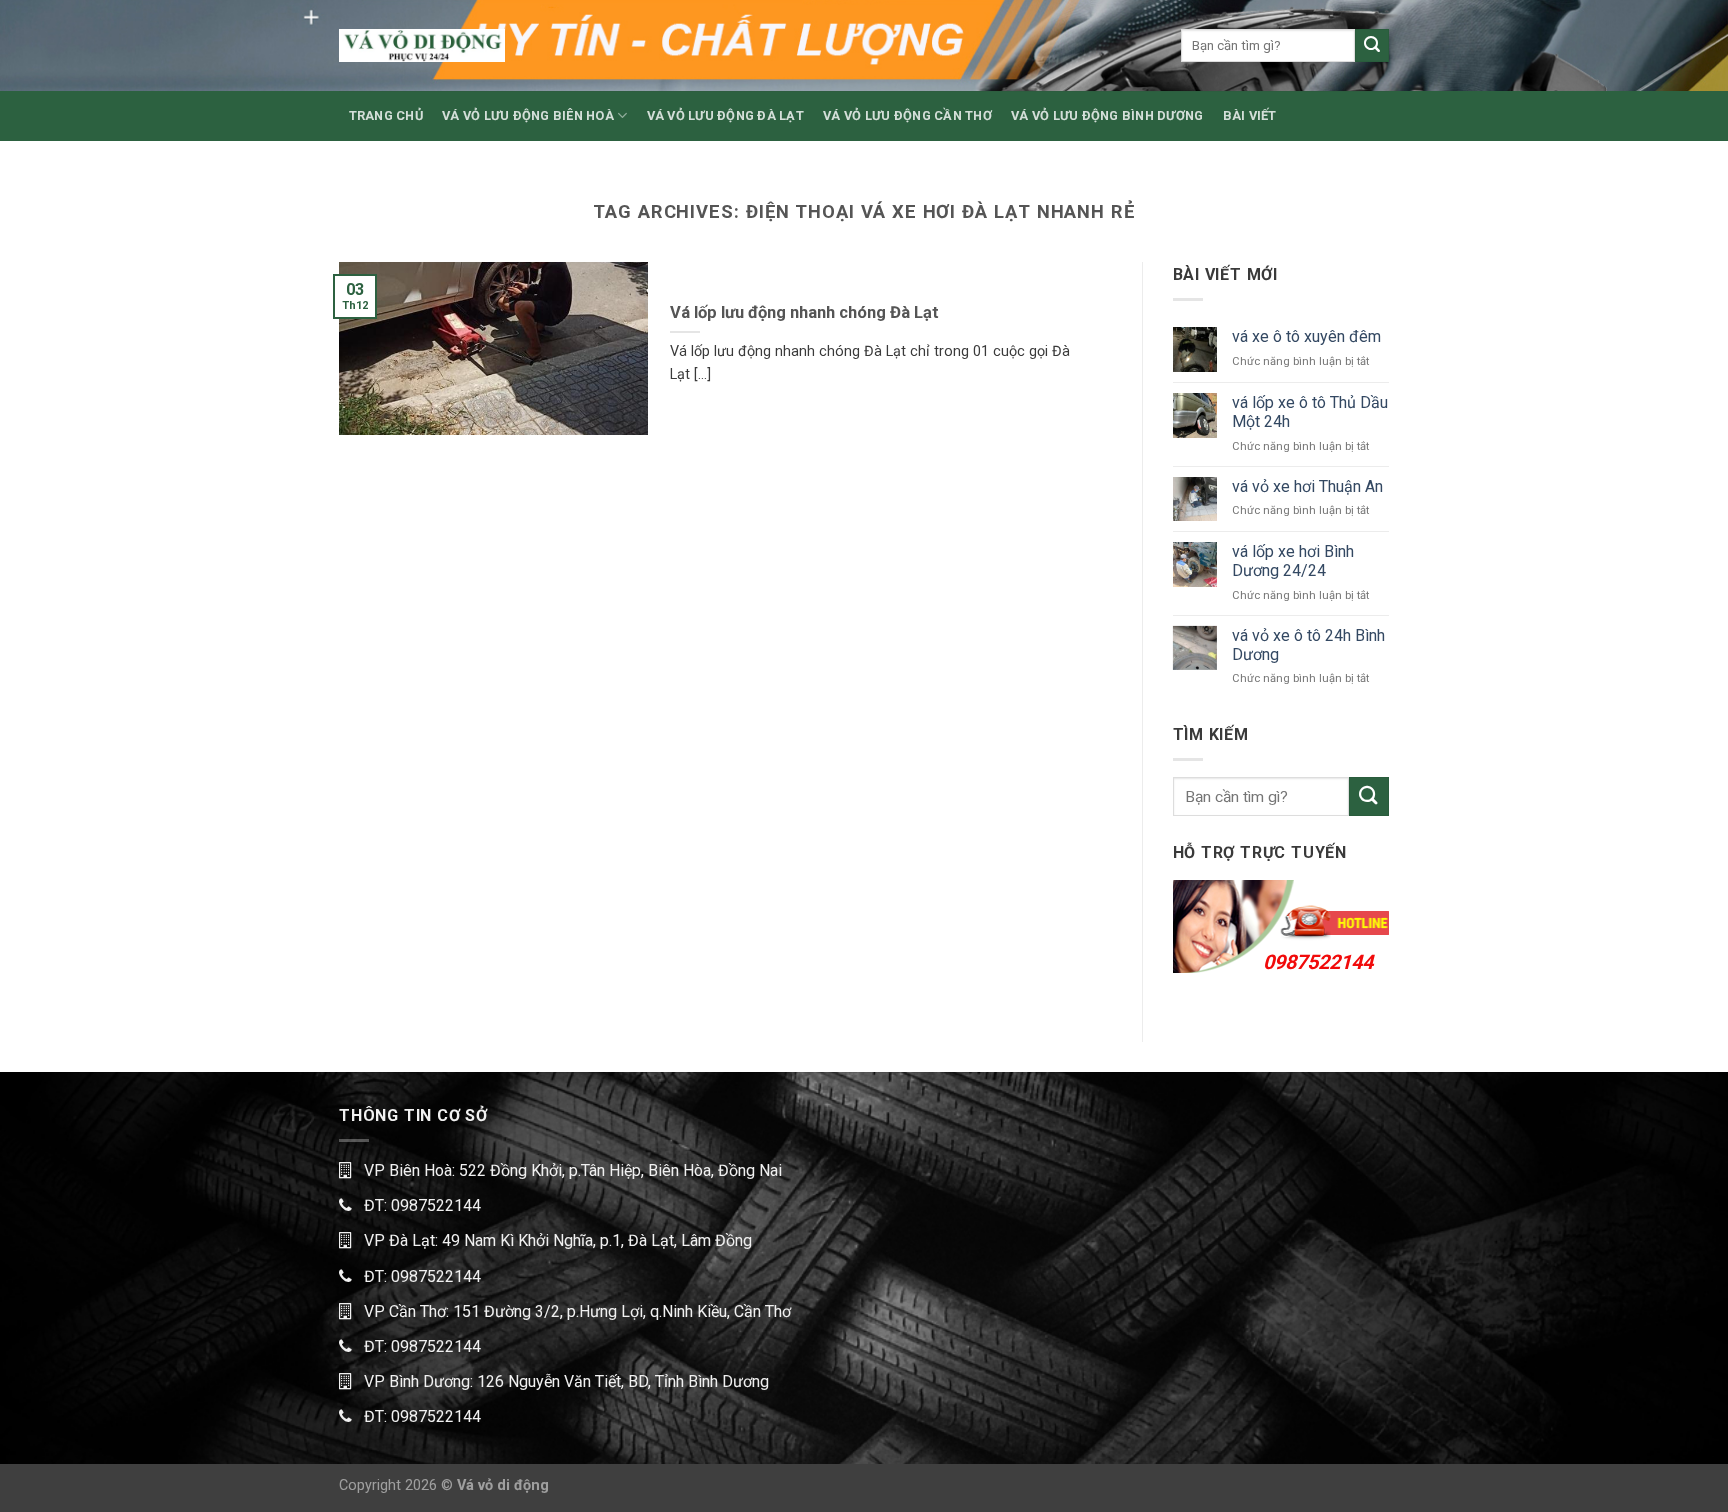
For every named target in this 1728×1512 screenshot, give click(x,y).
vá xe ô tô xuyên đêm (1306, 336)
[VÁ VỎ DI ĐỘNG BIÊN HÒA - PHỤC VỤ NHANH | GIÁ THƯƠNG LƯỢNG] (422, 45)
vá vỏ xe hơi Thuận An (1307, 486)
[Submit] (1372, 46)
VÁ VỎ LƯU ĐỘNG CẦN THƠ (907, 115)
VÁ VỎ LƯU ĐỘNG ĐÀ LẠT (725, 115)
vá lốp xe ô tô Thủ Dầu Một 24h (1310, 412)
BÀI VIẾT (1250, 115)
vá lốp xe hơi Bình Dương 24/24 (1293, 561)
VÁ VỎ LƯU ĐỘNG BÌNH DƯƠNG (1107, 115)
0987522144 (1318, 962)
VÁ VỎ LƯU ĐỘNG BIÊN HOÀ (528, 115)
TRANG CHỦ (386, 115)
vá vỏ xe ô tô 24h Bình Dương (1308, 645)
